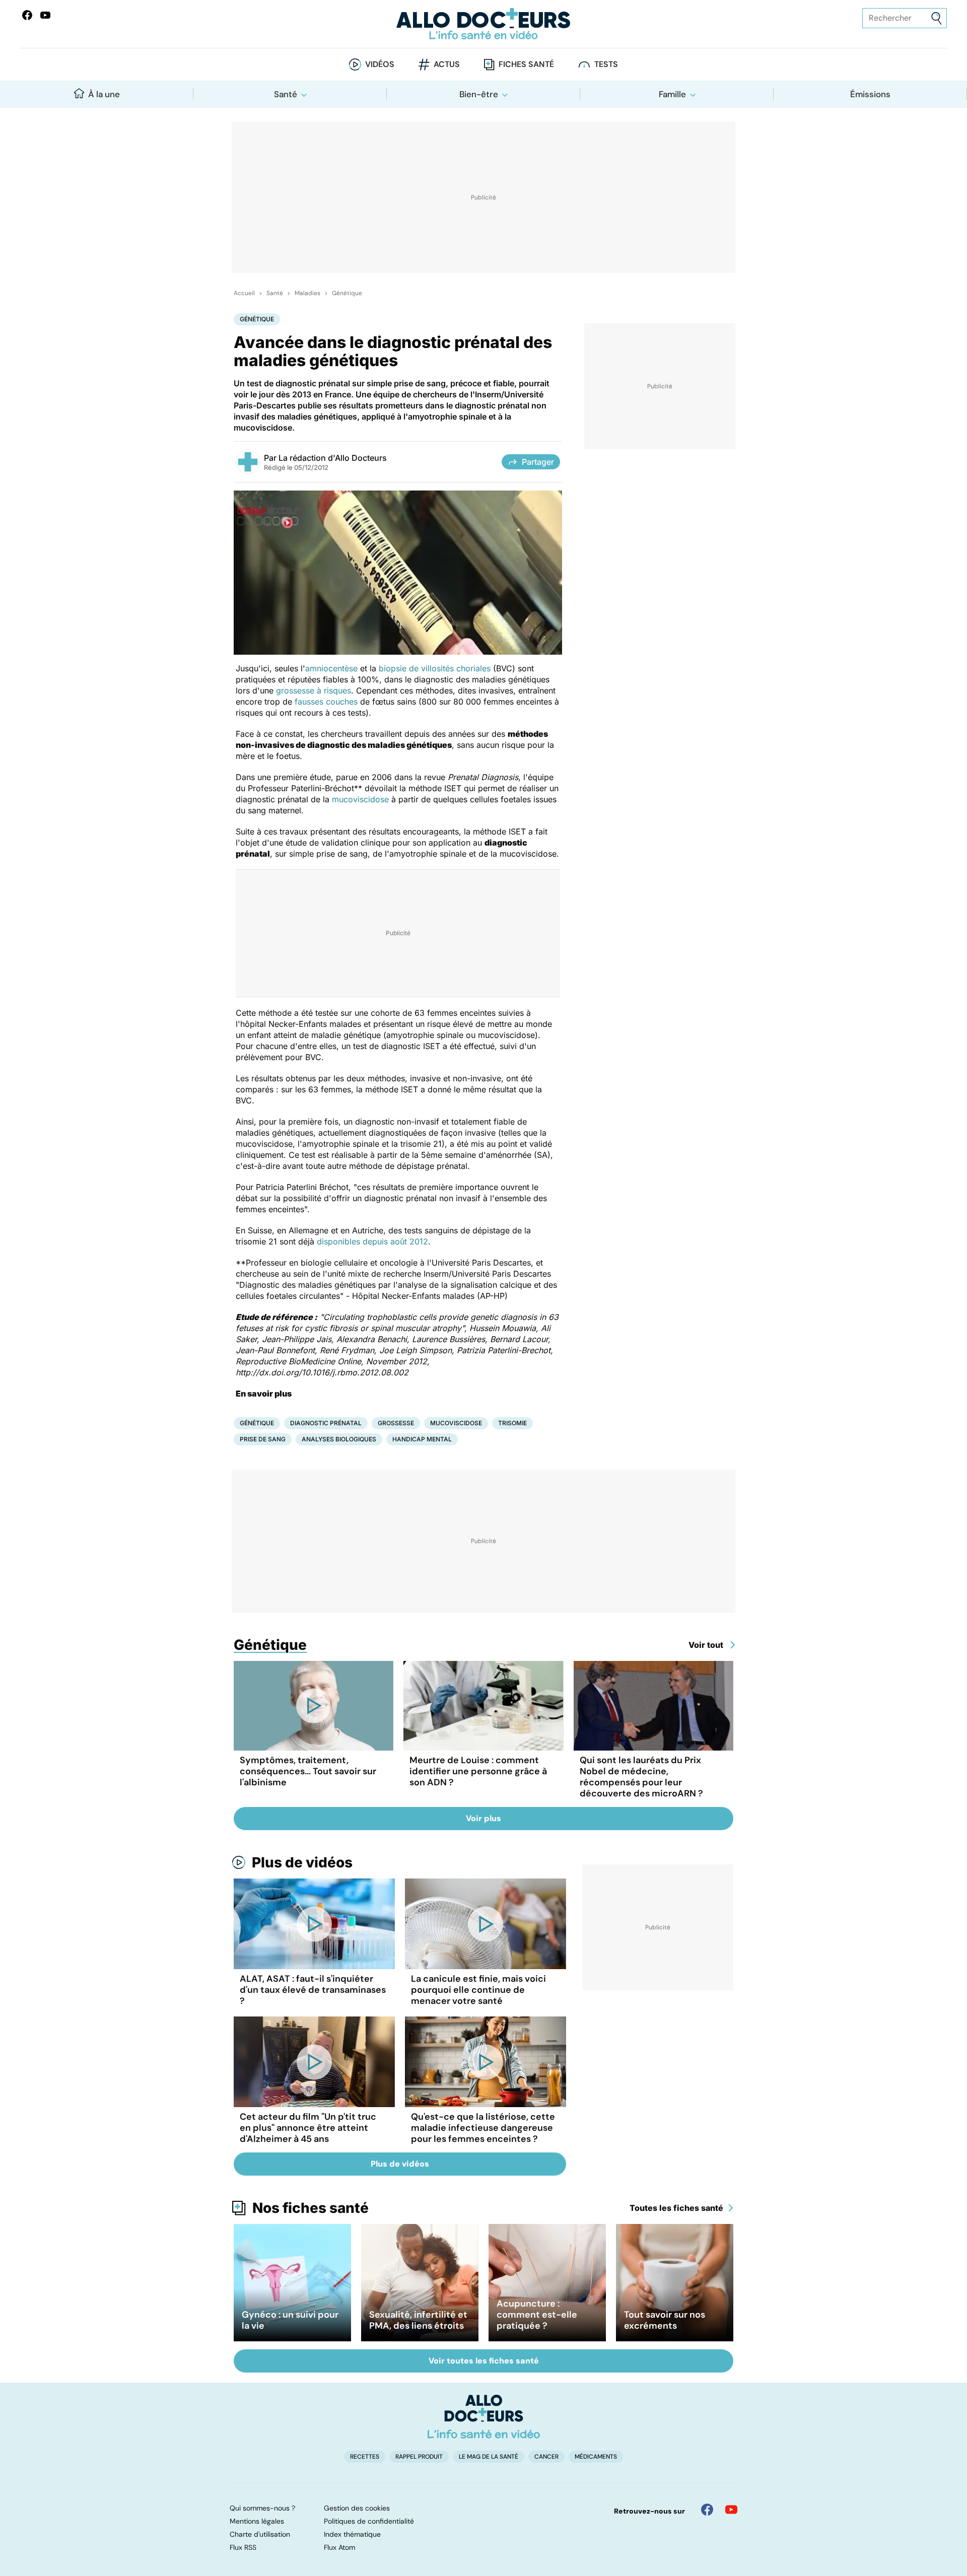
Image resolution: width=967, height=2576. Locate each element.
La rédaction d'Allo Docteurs (333, 458)
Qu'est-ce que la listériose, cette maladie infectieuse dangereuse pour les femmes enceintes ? (483, 2128)
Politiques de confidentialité (369, 2521)
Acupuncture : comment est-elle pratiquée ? (537, 2315)
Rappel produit (419, 2457)
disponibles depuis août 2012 (372, 1241)
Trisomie (512, 1423)
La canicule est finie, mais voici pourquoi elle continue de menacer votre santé (478, 1990)
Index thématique (352, 2534)
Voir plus (483, 1818)
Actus (447, 64)
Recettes (365, 2457)
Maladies (307, 293)
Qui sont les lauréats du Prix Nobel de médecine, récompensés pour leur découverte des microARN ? (641, 1777)
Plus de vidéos (302, 1862)
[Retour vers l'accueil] (483, 24)
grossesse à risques (314, 690)
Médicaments (596, 2457)
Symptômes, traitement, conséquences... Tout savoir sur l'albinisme (308, 1771)
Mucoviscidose (456, 1423)
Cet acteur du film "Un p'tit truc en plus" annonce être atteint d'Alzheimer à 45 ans (308, 2128)
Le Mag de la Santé (489, 2457)
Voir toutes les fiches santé (484, 2361)
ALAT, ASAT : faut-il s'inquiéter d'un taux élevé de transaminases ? (313, 1990)
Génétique (347, 293)
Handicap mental (422, 1439)
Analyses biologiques (339, 1439)
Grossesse (396, 1423)
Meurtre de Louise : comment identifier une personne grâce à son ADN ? (478, 1771)
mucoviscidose (360, 799)
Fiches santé (526, 64)
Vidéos (380, 64)
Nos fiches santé (310, 2208)
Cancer (546, 2457)
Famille (672, 94)
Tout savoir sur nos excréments (665, 2320)
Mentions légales (257, 2521)
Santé (286, 94)
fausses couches (326, 702)
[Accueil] (484, 2416)
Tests (606, 64)
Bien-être (479, 94)
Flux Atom (339, 2547)
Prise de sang (263, 1439)
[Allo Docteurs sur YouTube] (45, 15)
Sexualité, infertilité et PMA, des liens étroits (418, 2320)
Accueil (244, 293)
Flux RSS (243, 2547)
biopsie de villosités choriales (435, 668)
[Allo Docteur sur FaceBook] (27, 15)
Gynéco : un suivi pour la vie (290, 2320)
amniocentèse (331, 668)
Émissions (870, 94)
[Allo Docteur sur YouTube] (731, 2510)
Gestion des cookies (357, 2508)
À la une (104, 94)
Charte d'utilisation (260, 2534)
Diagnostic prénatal (326, 1423)
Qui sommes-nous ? (262, 2508)
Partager (538, 462)
